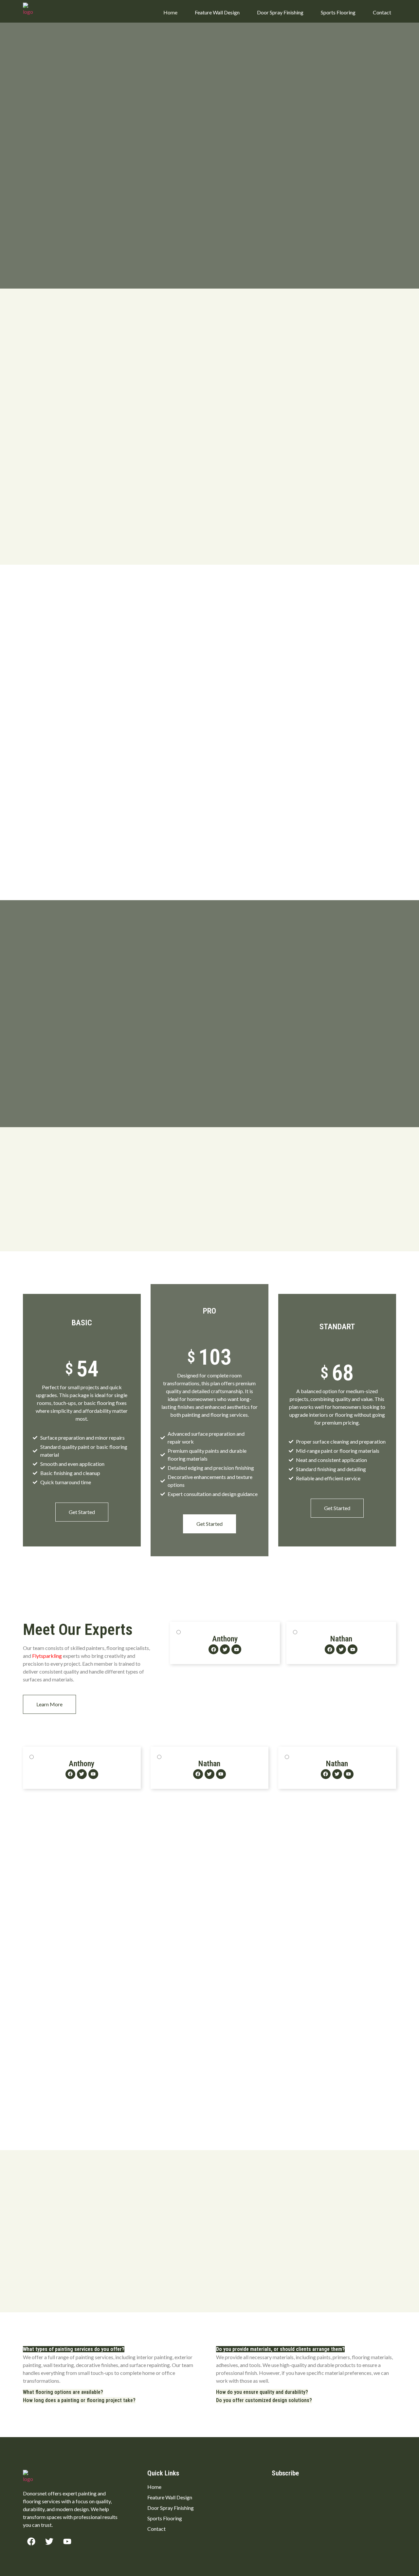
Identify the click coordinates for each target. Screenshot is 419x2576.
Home (170, 12)
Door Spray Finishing (280, 12)
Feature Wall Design (217, 12)
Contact (382, 12)
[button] (74, 2349)
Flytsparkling (47, 1656)
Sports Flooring (338, 12)
